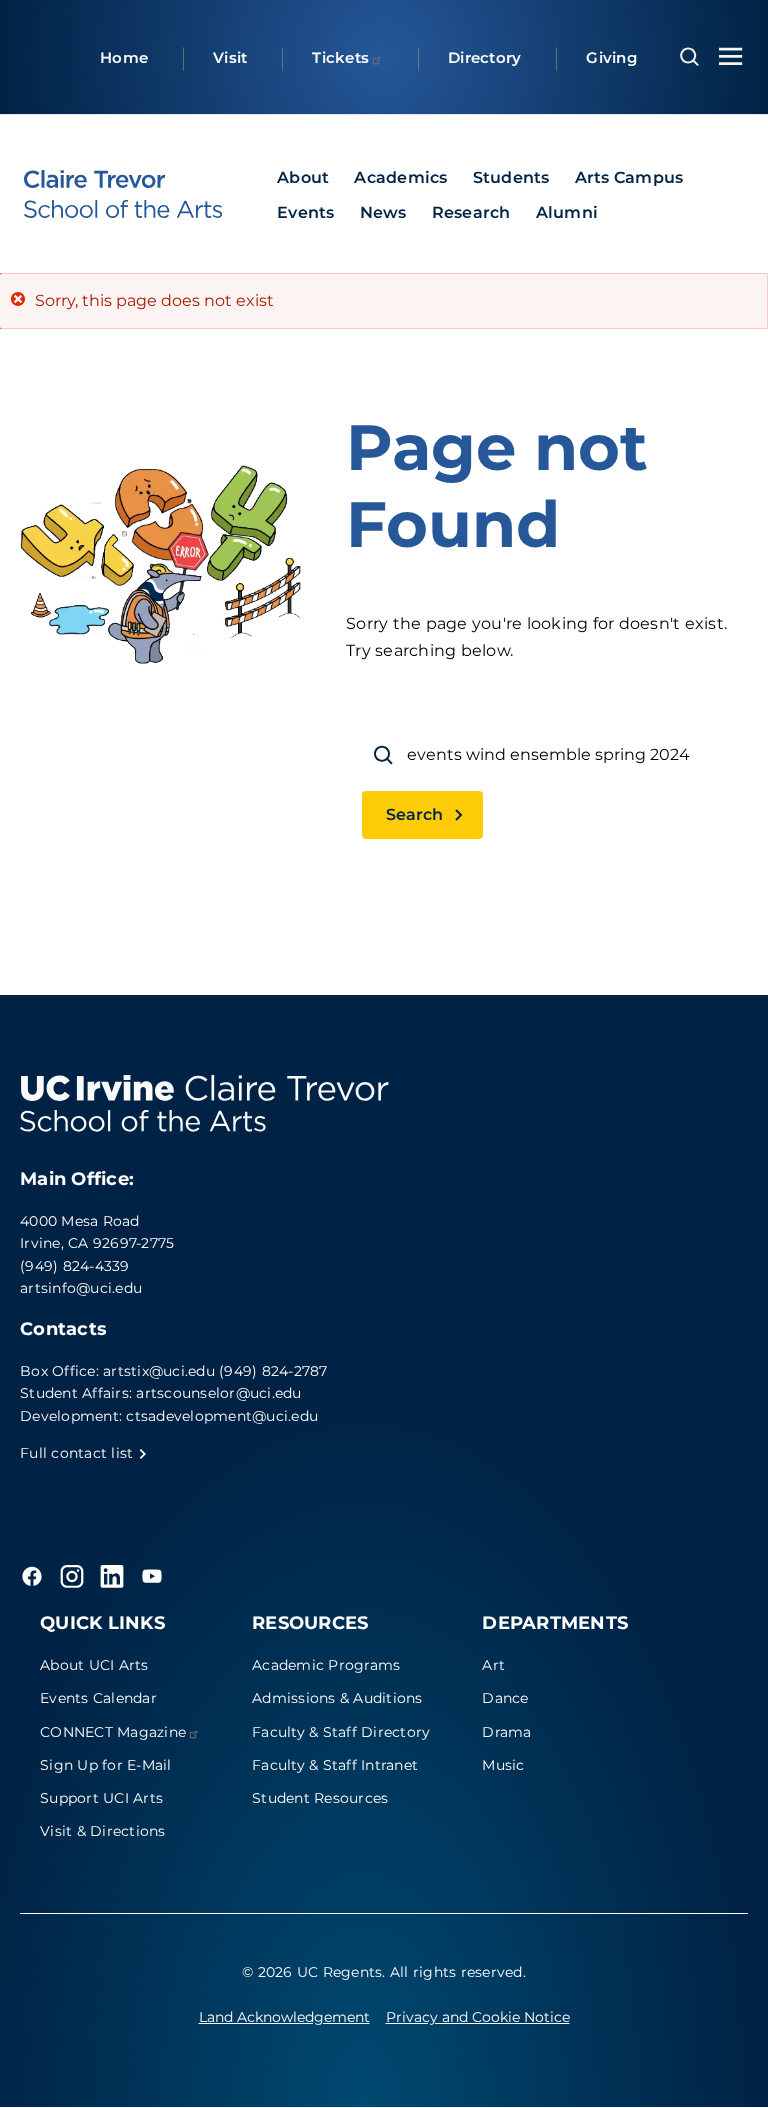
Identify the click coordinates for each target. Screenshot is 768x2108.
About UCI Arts (94, 1665)
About (303, 177)
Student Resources (320, 1798)
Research (471, 212)
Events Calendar (98, 1698)
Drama (506, 1732)
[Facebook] (32, 1576)
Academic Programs (326, 1665)
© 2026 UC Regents (312, 1972)
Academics (400, 177)
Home (124, 57)
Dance (505, 1698)
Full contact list (79, 1453)
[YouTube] (152, 1576)
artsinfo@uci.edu (81, 1288)
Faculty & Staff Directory (341, 1732)
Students (511, 177)
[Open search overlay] (689, 57)
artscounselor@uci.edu (218, 1393)
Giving (611, 57)
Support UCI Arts (101, 1798)
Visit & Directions (103, 1831)
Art (493, 1665)
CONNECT (113, 1732)
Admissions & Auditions (337, 1698)
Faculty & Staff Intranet (335, 1765)
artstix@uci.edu (159, 1371)
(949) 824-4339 (75, 1266)
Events (306, 212)
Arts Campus (629, 177)
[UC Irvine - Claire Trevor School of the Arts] (123, 194)
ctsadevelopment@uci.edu (222, 1416)
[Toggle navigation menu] (731, 56)
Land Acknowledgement (284, 2017)
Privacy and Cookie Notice (478, 2017)
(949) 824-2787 (273, 1371)
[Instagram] (72, 1576)
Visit (230, 57)
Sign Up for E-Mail (106, 1765)
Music (503, 1765)
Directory (484, 57)
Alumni (567, 212)
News (383, 212)
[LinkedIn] (112, 1576)
